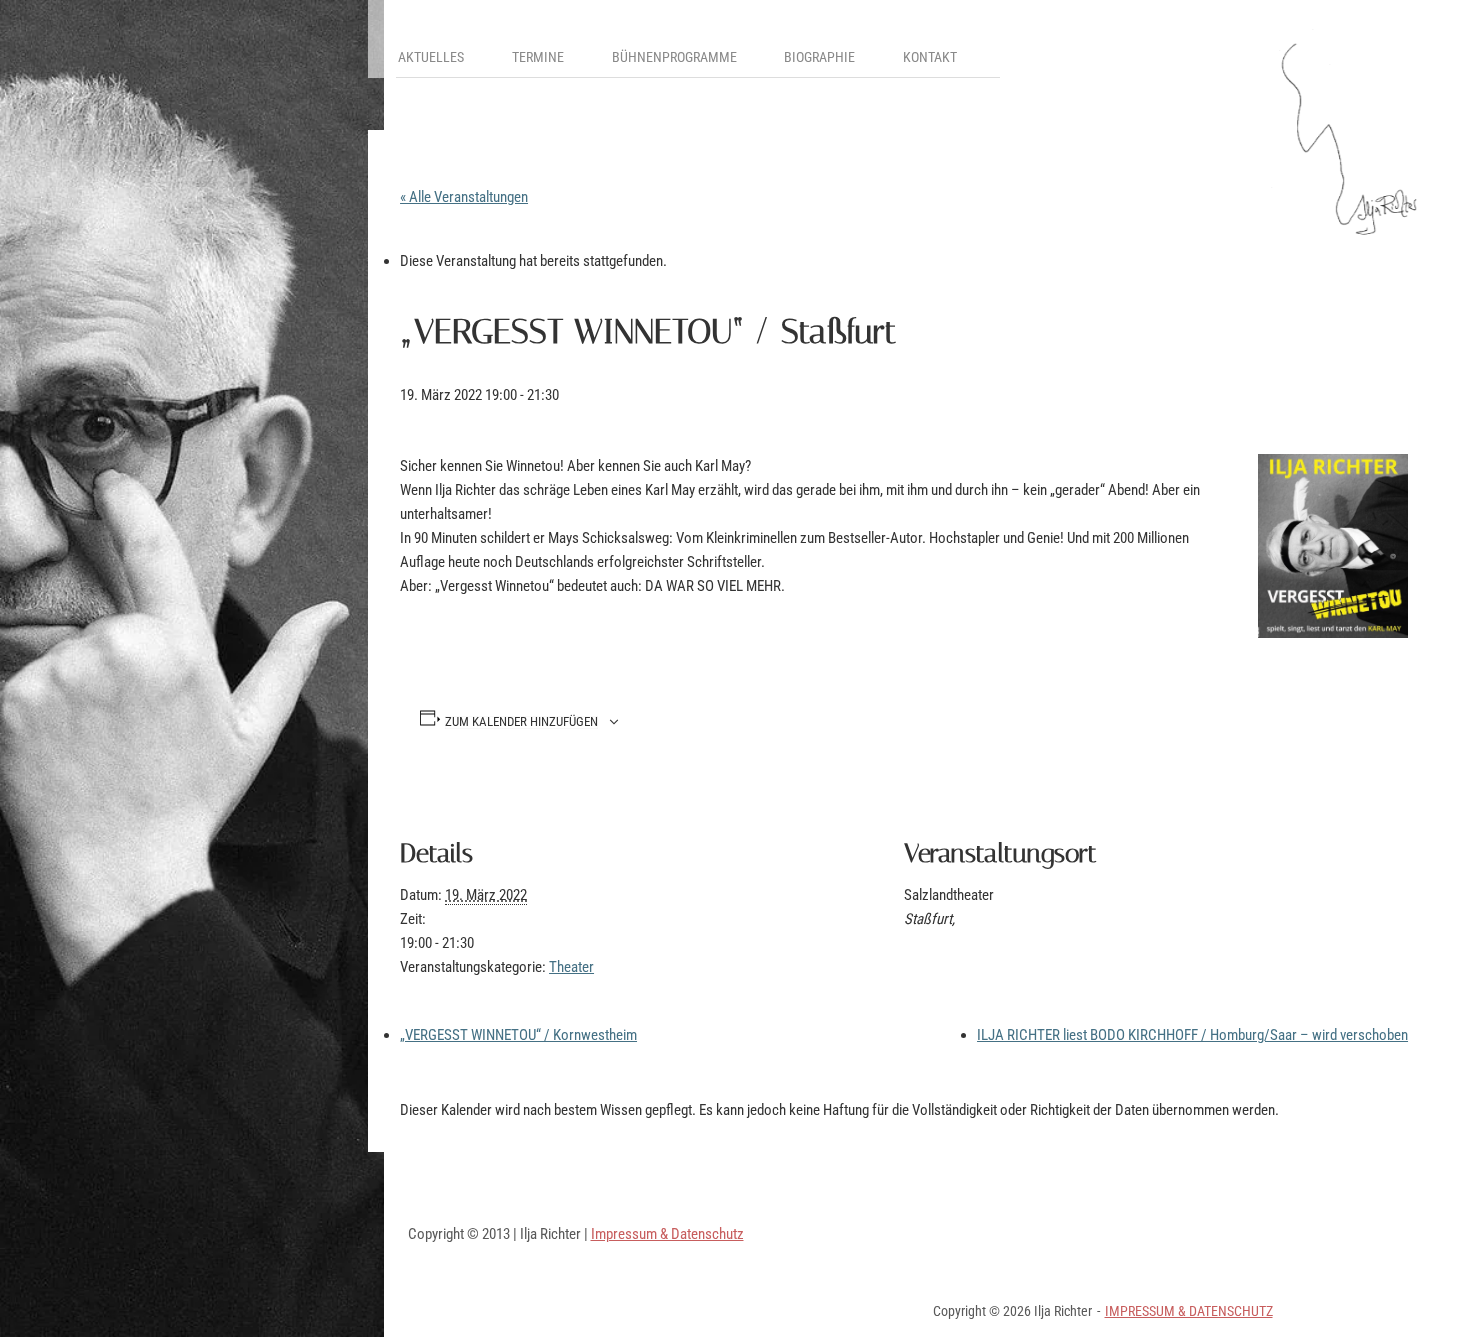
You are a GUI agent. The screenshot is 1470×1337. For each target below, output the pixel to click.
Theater (571, 967)
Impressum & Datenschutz (667, 1234)
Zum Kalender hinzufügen (521, 722)
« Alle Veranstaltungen (464, 197)
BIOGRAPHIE (819, 57)
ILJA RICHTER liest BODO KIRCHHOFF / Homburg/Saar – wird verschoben (1192, 1035)
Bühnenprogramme (674, 57)
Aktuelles (431, 57)
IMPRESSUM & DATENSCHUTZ (1189, 1311)
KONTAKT (930, 57)
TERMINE (538, 57)
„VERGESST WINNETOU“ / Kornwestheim (518, 1035)
